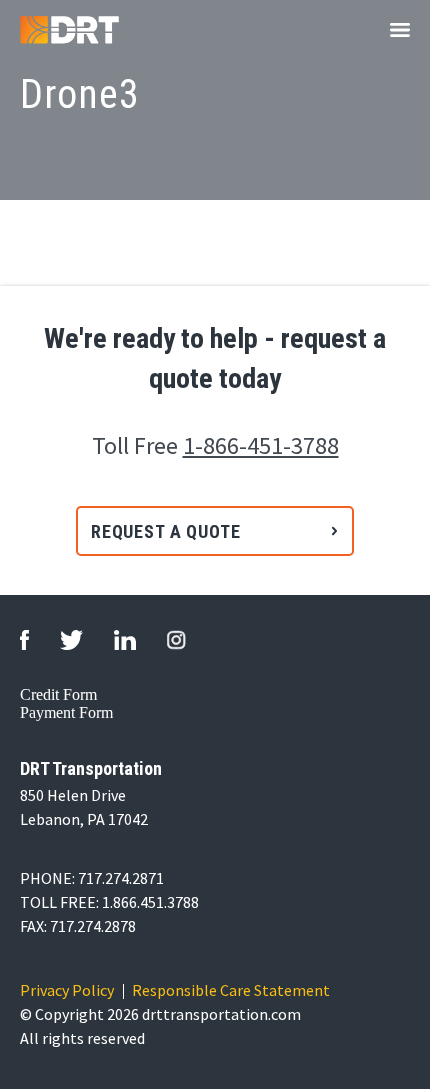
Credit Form (58, 694)
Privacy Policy (67, 990)
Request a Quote (165, 531)
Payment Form (66, 712)
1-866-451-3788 (261, 445)
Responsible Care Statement (231, 990)
